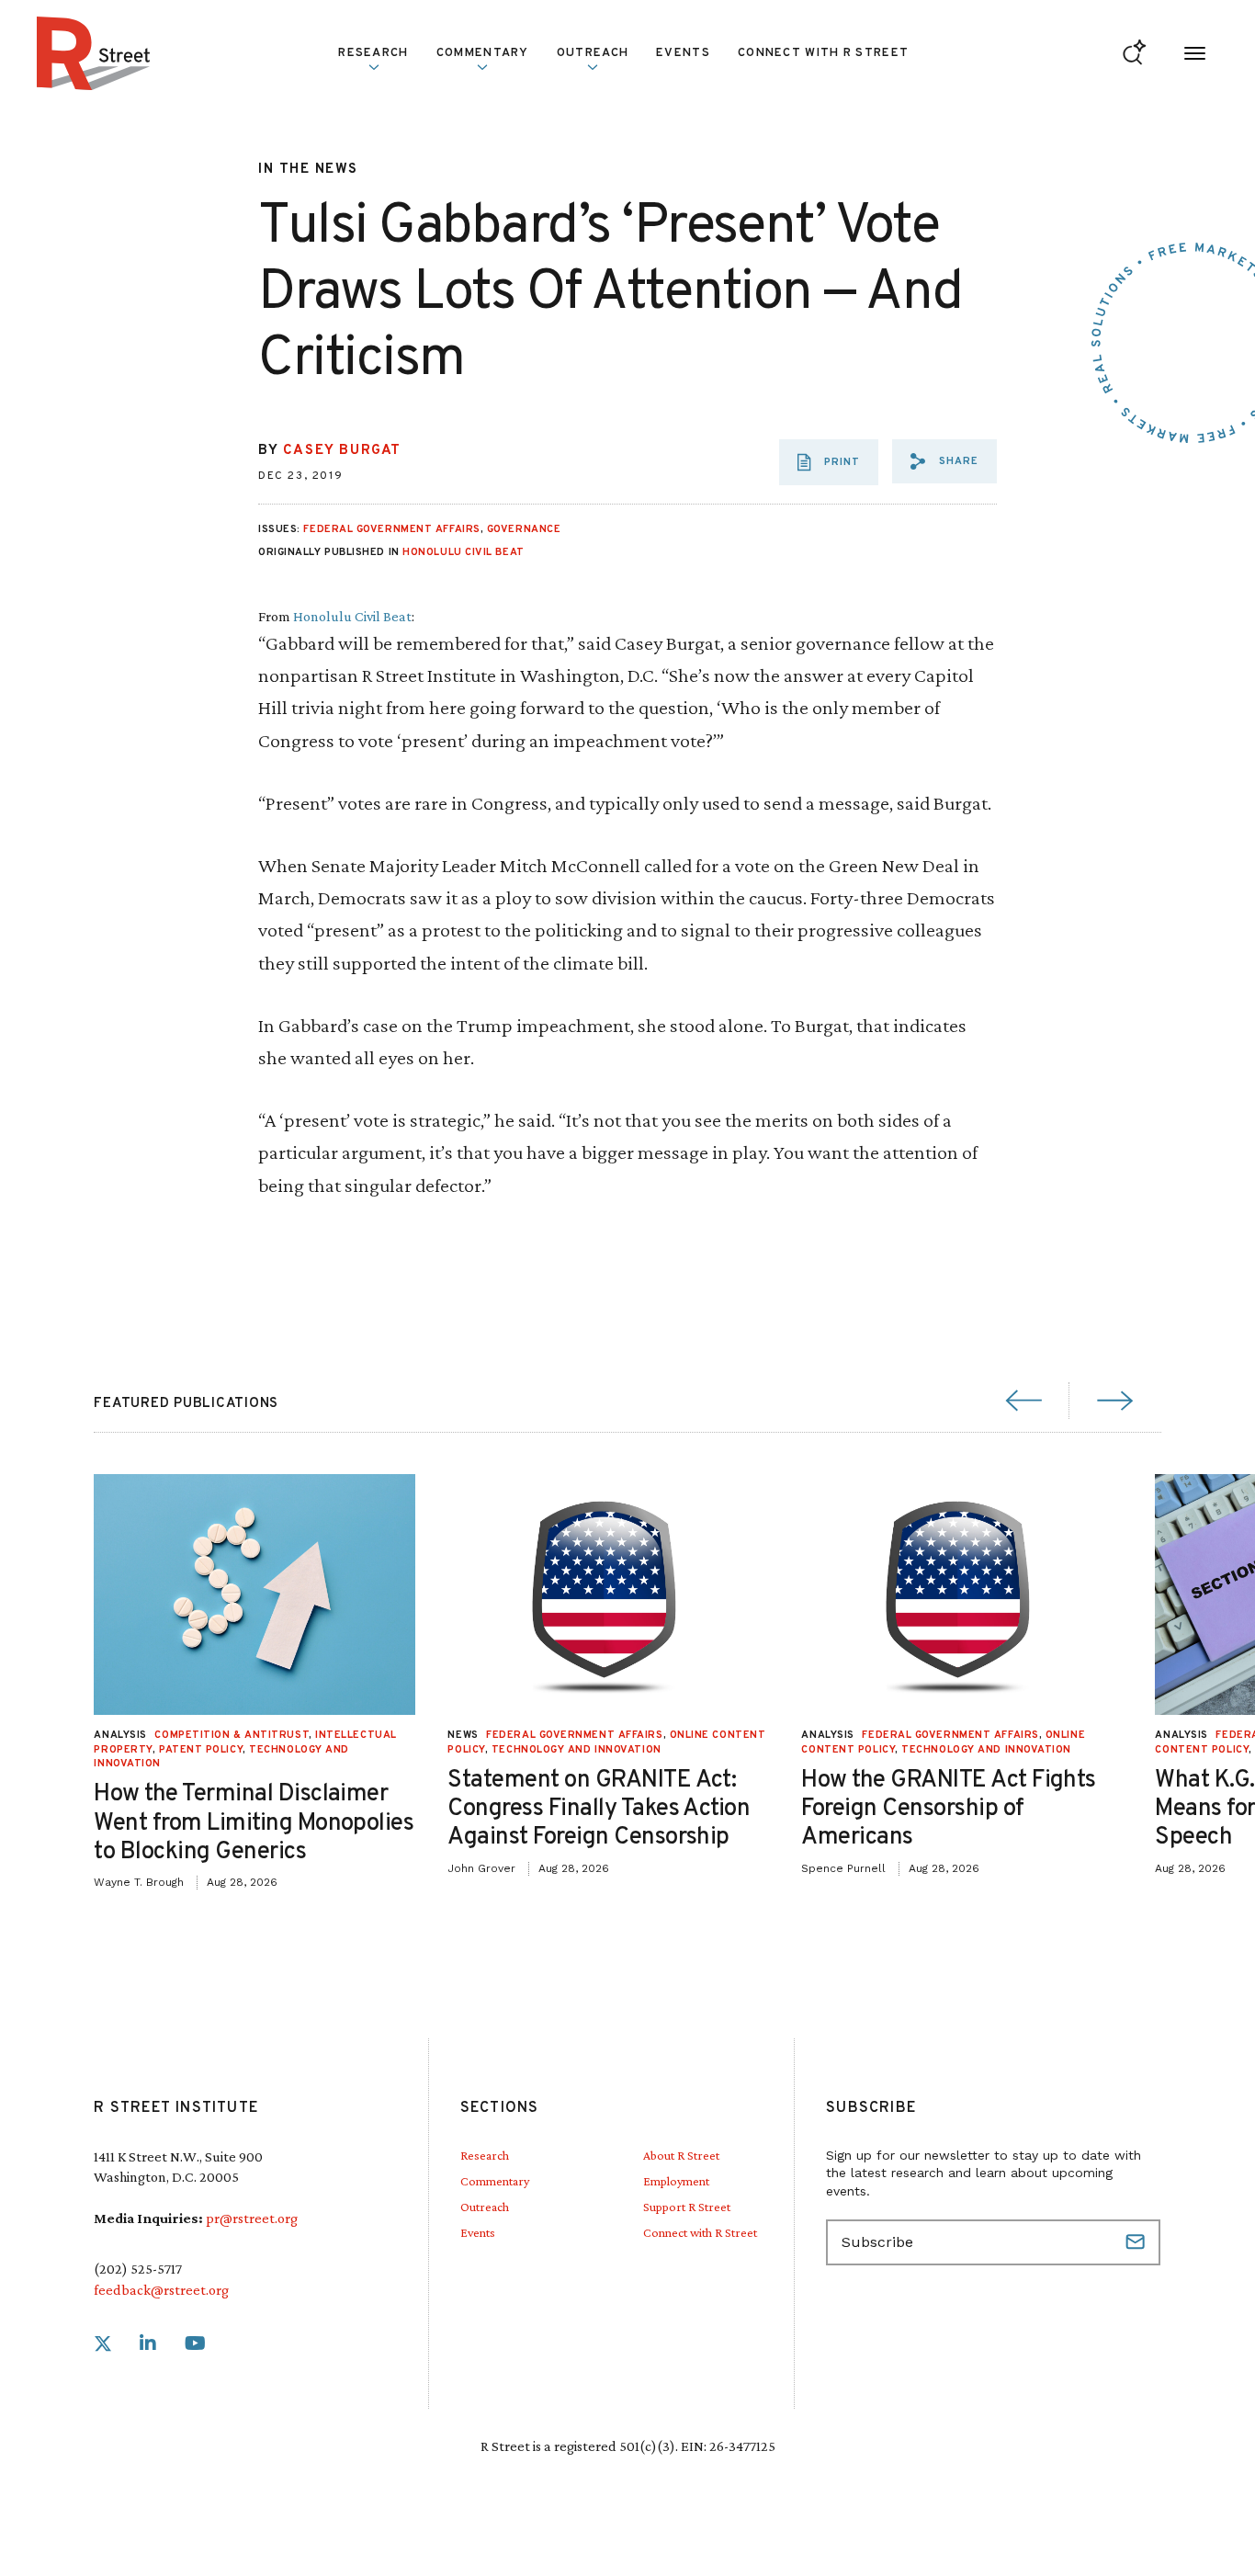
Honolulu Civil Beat (463, 552)
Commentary (495, 2181)
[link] (103, 2344)
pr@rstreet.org (252, 2218)
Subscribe (1137, 2242)
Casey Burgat (342, 451)
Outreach (593, 53)
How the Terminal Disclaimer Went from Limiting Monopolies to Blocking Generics (254, 1823)
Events (683, 53)
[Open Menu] (1195, 54)
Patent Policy (201, 1750)
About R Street (681, 2155)
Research (485, 2155)
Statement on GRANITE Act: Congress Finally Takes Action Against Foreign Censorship (599, 1809)
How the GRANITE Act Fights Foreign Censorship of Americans (948, 1809)
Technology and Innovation (577, 1750)
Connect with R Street (823, 53)
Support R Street (687, 2207)
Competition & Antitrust (232, 1735)
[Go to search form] (1134, 54)
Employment (676, 2181)
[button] (944, 461)
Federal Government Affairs (391, 529)
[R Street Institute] (94, 53)
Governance (524, 529)
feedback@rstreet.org (161, 2290)
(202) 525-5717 (138, 2269)
